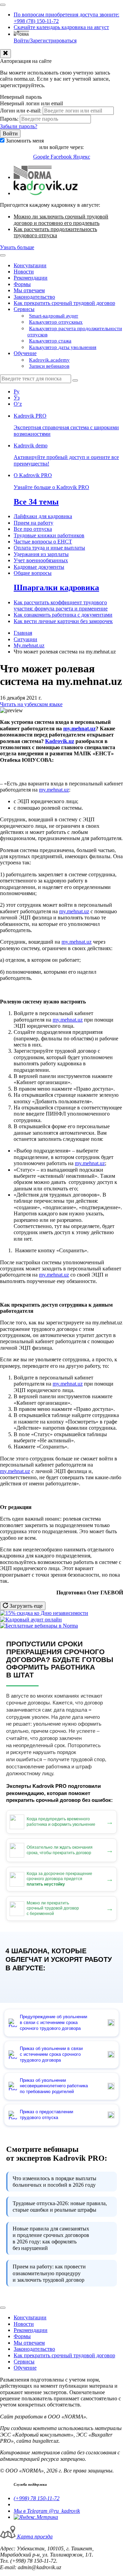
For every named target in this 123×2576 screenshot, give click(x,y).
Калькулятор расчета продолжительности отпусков (75, 332)
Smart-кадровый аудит (54, 316)
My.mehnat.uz (29, 645)
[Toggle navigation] (3, 5)
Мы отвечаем (29, 290)
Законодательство (34, 297)
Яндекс (82, 157)
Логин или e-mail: (21, 111)
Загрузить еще (25, 1606)
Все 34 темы (36, 502)
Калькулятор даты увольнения (63, 347)
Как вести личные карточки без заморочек (63, 621)
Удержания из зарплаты (41, 554)
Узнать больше (17, 247)
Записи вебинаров (49, 366)
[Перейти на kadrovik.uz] (46, 193)
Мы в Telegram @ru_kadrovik (47, 2511)
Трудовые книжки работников (49, 535)
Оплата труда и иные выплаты (49, 548)
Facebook (62, 157)
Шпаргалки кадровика (56, 588)
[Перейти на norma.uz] (33, 177)
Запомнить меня (25, 141)
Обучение (25, 353)
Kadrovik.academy (49, 360)
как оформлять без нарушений (51, 2238)
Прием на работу (33, 523)
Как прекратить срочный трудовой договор (64, 303)
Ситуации (25, 639)
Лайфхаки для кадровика (43, 516)
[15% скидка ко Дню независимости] (44, 1613)
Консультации (30, 265)
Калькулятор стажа (50, 341)
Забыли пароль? (19, 126)
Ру (17, 392)
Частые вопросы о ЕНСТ (43, 542)
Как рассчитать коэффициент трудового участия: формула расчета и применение (61, 605)
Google (42, 157)
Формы (22, 284)
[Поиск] (75, 380)
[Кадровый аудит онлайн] (31, 1620)
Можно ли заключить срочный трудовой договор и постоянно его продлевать (61, 220)
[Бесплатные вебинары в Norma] (39, 1626)
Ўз (17, 398)
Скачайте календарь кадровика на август (61, 27)
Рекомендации (31, 278)
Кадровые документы (39, 567)
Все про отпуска (33, 529)
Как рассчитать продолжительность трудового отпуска (55, 232)
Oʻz (18, 404)
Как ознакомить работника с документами (63, 615)
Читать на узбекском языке (31, 704)
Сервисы (24, 309)
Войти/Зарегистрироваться (45, 41)
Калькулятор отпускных (56, 322)
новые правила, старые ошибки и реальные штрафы (60, 2207)
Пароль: (9, 119)
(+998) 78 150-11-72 (37, 2498)
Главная (23, 633)
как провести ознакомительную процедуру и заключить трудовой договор (49, 2273)
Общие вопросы (33, 573)
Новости (24, 272)
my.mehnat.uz (54, 790)
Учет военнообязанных (41, 560)
